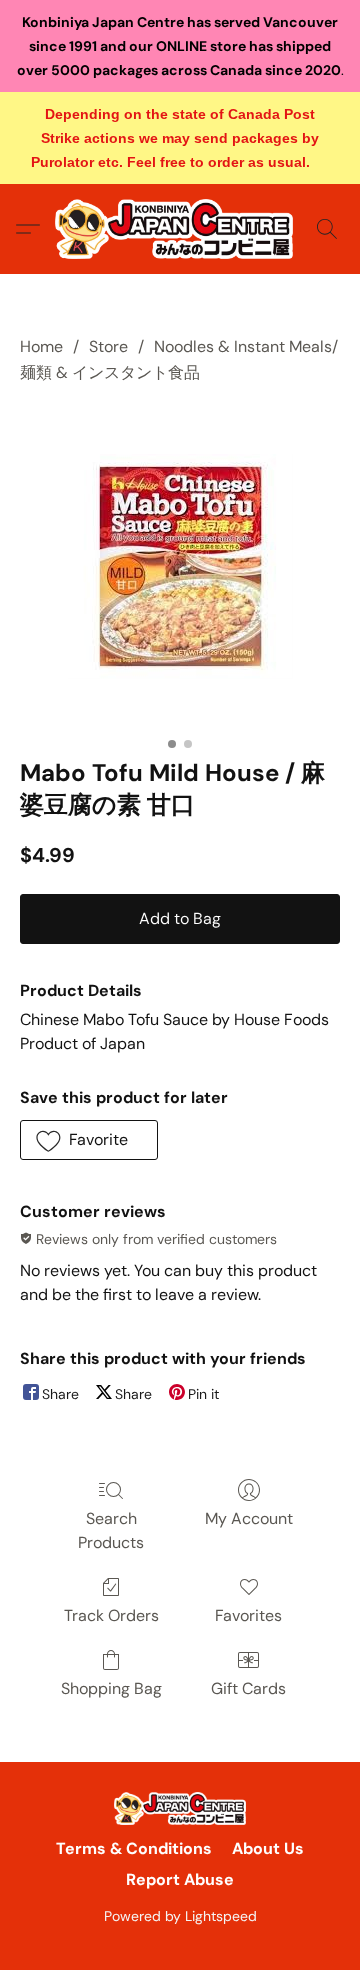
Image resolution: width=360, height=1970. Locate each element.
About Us (268, 1848)
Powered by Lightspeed (180, 1916)
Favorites (248, 1615)
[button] (180, 229)
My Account (249, 1518)
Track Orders (111, 1615)
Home (41, 346)
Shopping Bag (111, 1688)
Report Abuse (180, 1879)
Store (108, 346)
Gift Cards (248, 1688)
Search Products (111, 1530)
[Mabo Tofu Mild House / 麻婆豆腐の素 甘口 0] (180, 566)
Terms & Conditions (134, 1848)
